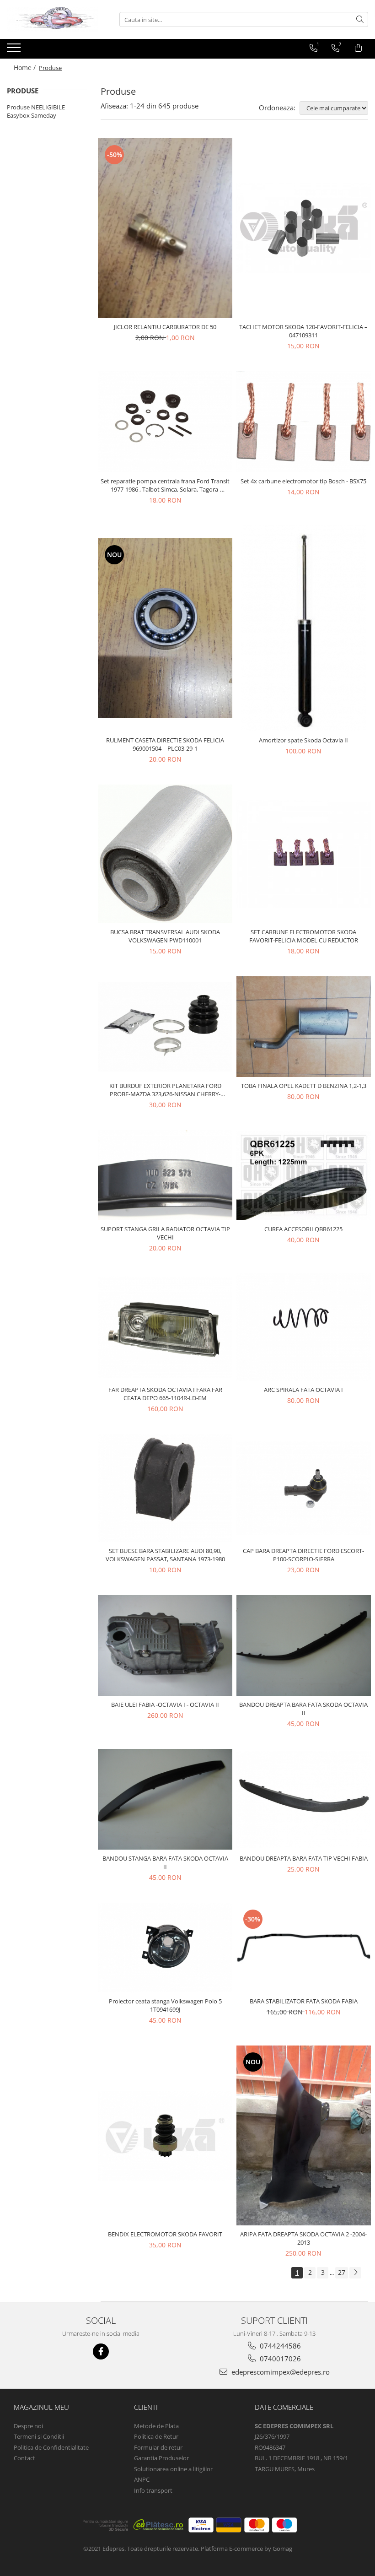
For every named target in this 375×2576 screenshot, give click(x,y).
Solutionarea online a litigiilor (173, 2469)
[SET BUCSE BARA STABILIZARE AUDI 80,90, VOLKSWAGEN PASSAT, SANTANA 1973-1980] (165, 1488)
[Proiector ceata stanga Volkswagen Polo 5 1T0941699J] (165, 1948)
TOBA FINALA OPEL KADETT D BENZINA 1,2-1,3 (304, 1086)
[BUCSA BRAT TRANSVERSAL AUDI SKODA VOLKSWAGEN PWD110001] (165, 854)
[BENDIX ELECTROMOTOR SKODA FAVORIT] (165, 2136)
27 (342, 2272)
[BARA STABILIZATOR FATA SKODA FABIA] (304, 1948)
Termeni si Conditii (39, 2436)
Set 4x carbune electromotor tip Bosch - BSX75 (303, 481)
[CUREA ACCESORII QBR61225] (304, 1175)
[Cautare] (360, 19)
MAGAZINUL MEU (41, 2407)
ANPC (142, 2479)
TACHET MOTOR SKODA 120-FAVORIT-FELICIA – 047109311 (303, 331)
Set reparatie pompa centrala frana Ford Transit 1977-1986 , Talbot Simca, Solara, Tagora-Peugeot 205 (165, 485)
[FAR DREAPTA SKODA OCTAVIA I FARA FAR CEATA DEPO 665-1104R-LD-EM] (165, 1327)
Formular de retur (158, 2447)
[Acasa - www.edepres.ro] (53, 19)
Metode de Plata (156, 2426)
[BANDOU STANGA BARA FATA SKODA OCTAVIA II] (165, 1799)
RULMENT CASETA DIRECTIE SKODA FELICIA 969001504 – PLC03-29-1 (165, 744)
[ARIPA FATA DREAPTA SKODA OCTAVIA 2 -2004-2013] (304, 2135)
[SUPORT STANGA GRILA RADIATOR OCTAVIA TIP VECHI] (165, 1175)
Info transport (153, 2490)
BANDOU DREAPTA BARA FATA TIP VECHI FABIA (304, 1858)
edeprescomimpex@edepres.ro (280, 2372)
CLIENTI (146, 2407)
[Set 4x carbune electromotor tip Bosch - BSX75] (304, 422)
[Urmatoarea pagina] (355, 2273)
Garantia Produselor (161, 2458)
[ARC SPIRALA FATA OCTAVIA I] (304, 1327)
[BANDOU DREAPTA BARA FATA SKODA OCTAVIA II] (304, 1645)
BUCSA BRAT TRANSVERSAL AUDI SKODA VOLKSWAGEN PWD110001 (165, 936)
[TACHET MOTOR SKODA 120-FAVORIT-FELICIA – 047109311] (304, 228)
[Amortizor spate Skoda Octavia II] (304, 628)
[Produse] (15, 50)
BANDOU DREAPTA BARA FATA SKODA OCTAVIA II (303, 1709)
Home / (26, 68)
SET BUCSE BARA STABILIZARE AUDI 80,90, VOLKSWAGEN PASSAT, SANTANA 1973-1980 (165, 1555)
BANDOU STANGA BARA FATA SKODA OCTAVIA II (165, 1862)
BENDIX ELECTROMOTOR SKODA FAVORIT (165, 2234)
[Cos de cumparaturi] (358, 48)
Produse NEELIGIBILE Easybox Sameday (36, 111)
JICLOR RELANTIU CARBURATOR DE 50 (165, 327)
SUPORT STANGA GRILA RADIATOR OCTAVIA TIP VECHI (165, 1233)
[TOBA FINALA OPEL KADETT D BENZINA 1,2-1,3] (304, 1027)
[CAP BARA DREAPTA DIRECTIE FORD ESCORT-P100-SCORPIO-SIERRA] (304, 1488)
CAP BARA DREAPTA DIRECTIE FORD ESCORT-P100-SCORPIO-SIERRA (303, 1555)
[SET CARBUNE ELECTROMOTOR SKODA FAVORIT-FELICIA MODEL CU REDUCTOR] (304, 854)
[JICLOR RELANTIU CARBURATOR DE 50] (165, 228)
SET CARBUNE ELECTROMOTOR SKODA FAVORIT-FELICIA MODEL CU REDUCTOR (304, 936)
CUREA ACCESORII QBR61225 (303, 1229)
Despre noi (28, 2426)
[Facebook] (101, 2351)
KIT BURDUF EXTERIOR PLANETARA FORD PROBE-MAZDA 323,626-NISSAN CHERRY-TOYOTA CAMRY (165, 1090)
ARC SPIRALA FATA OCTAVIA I (303, 1390)
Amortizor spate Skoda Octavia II (303, 740)
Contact (24, 2458)
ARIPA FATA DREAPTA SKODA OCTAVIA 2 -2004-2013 (303, 2238)
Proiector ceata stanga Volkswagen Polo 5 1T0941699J (165, 2005)
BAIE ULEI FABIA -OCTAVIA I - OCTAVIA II (165, 1705)
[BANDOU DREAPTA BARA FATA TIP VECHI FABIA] (304, 1799)
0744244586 (279, 2346)
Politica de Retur (156, 2436)
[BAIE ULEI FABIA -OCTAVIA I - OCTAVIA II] (165, 1645)
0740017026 (279, 2359)
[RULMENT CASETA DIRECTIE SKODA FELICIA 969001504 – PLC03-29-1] (165, 628)
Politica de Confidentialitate (51, 2447)
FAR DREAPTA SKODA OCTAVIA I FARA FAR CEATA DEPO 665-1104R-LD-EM (165, 1394)
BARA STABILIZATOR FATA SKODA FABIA (304, 2001)
